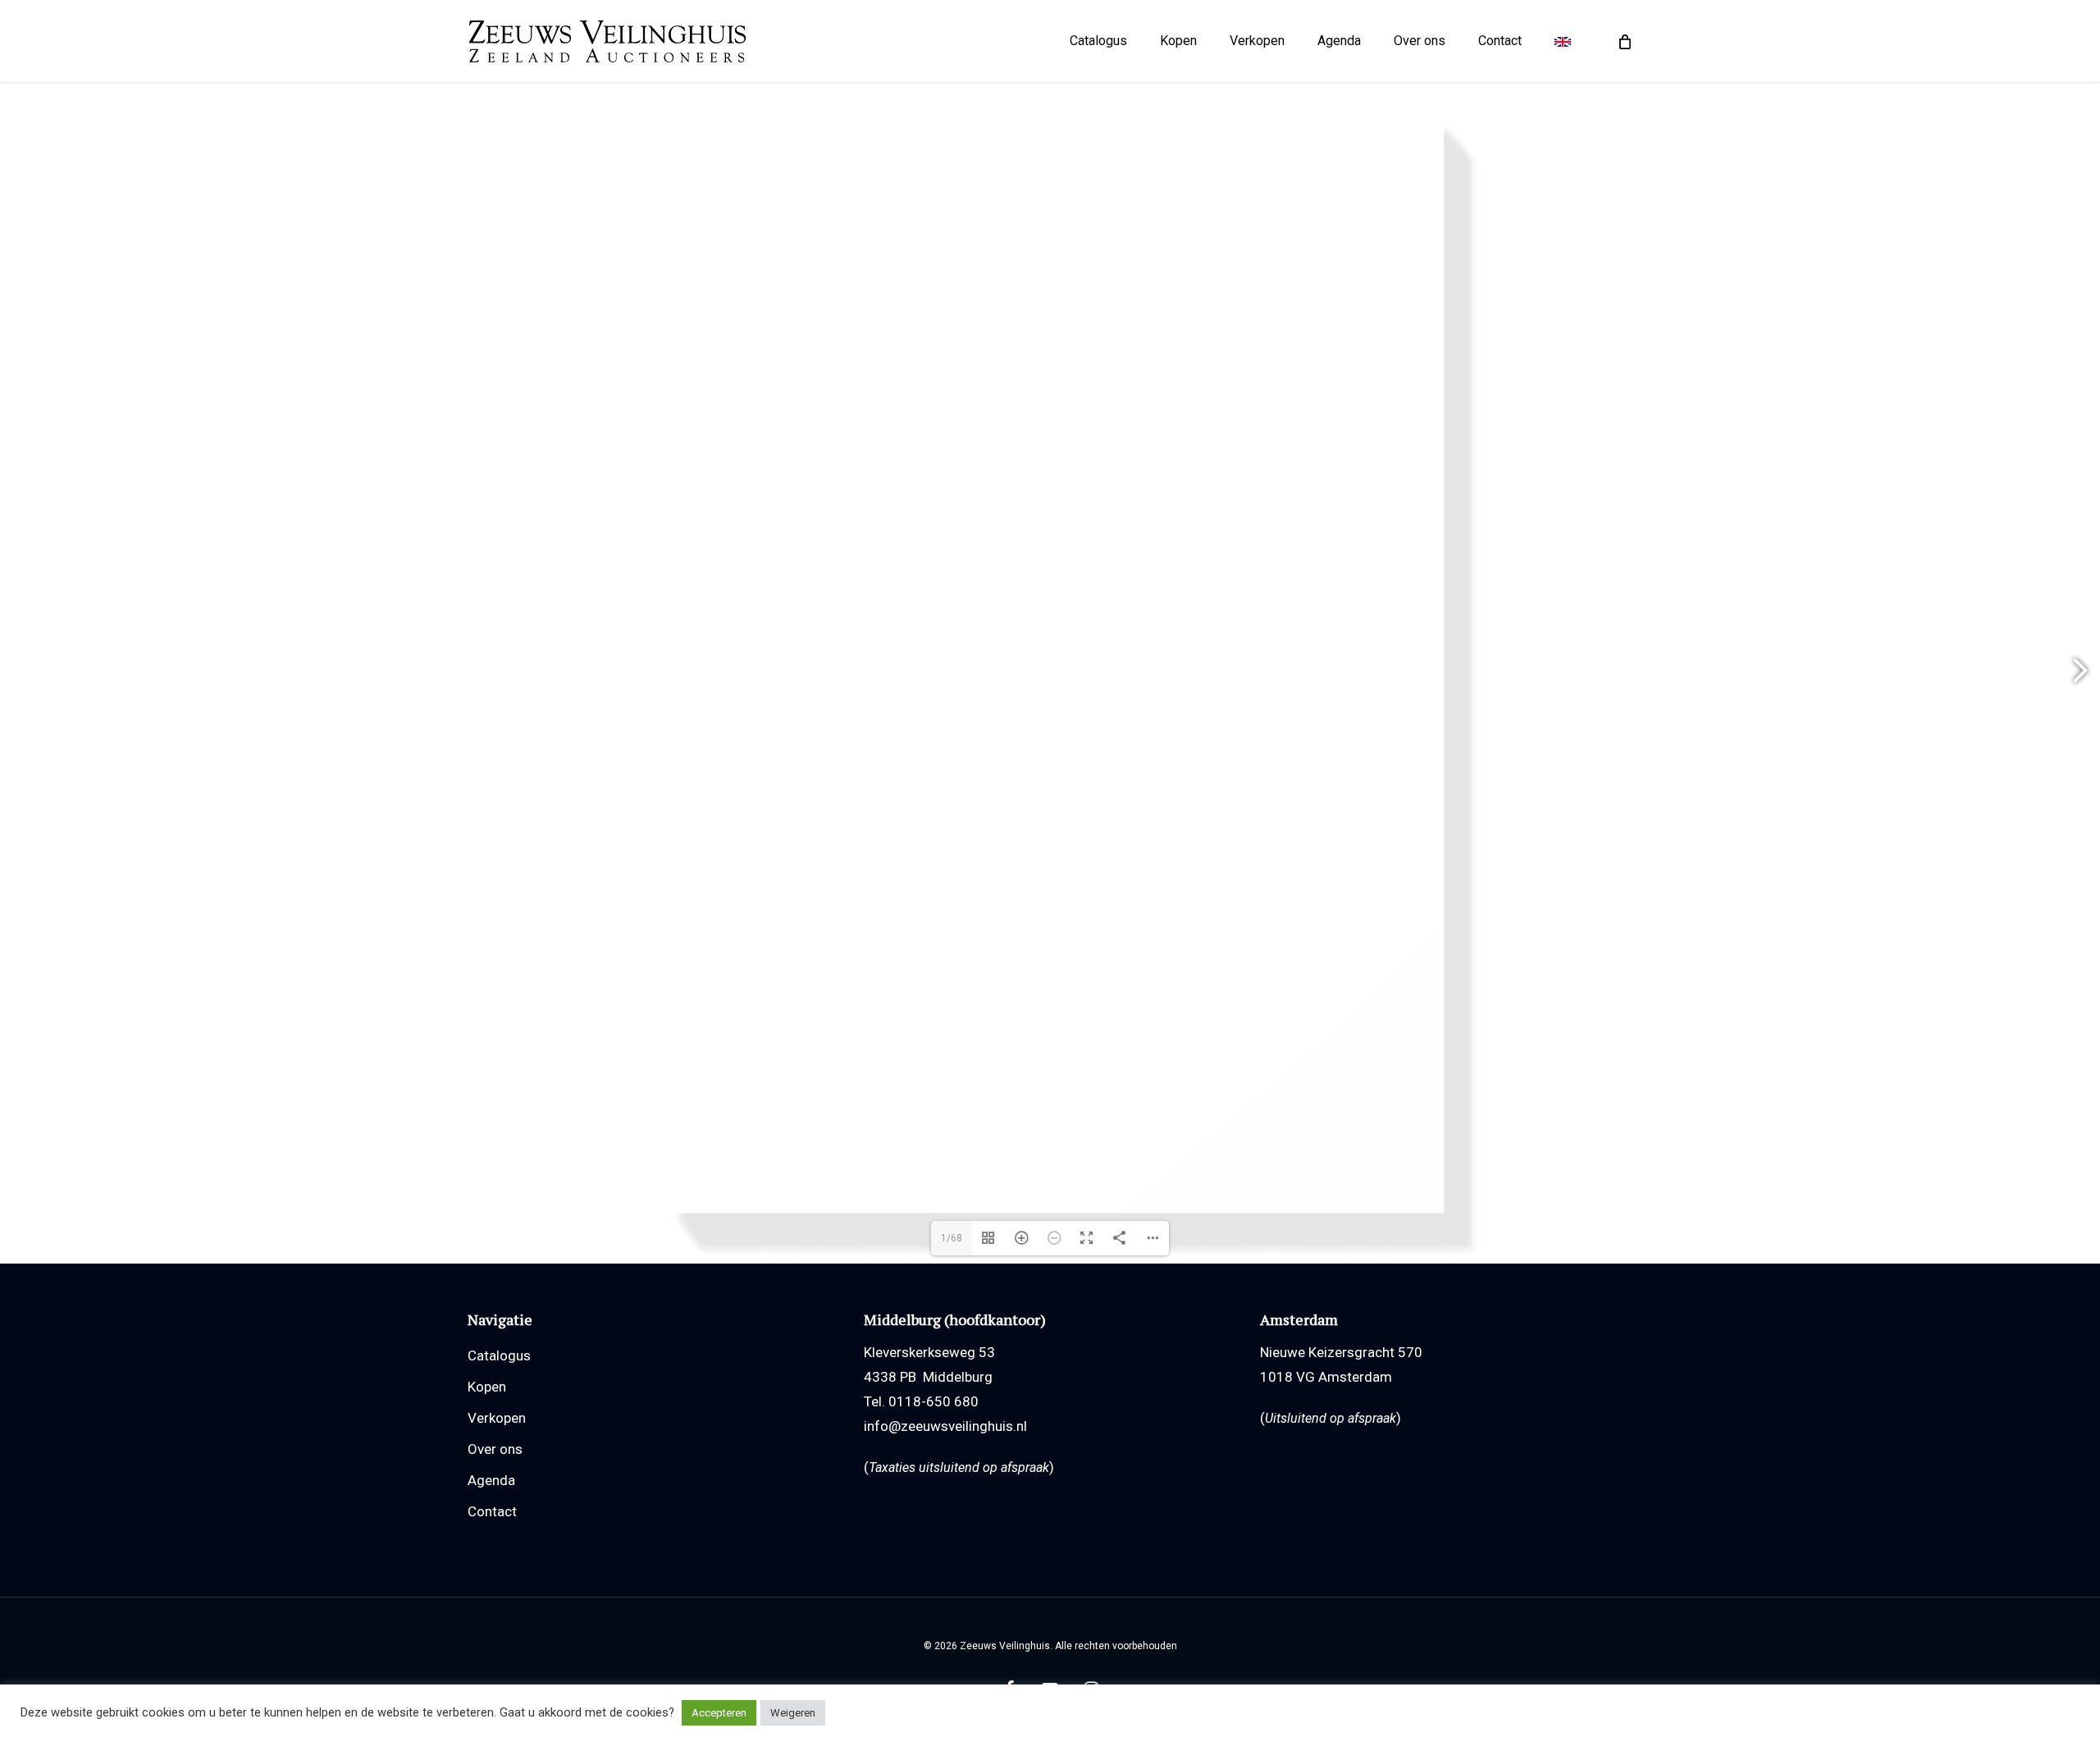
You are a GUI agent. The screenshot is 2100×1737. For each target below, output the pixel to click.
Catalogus (499, 1355)
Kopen (487, 1387)
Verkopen (497, 1418)
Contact (492, 1511)
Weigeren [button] (793, 1713)
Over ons (495, 1449)
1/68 (952, 1238)
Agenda (491, 1480)
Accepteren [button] (719, 1713)
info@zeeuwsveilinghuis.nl (945, 1426)
